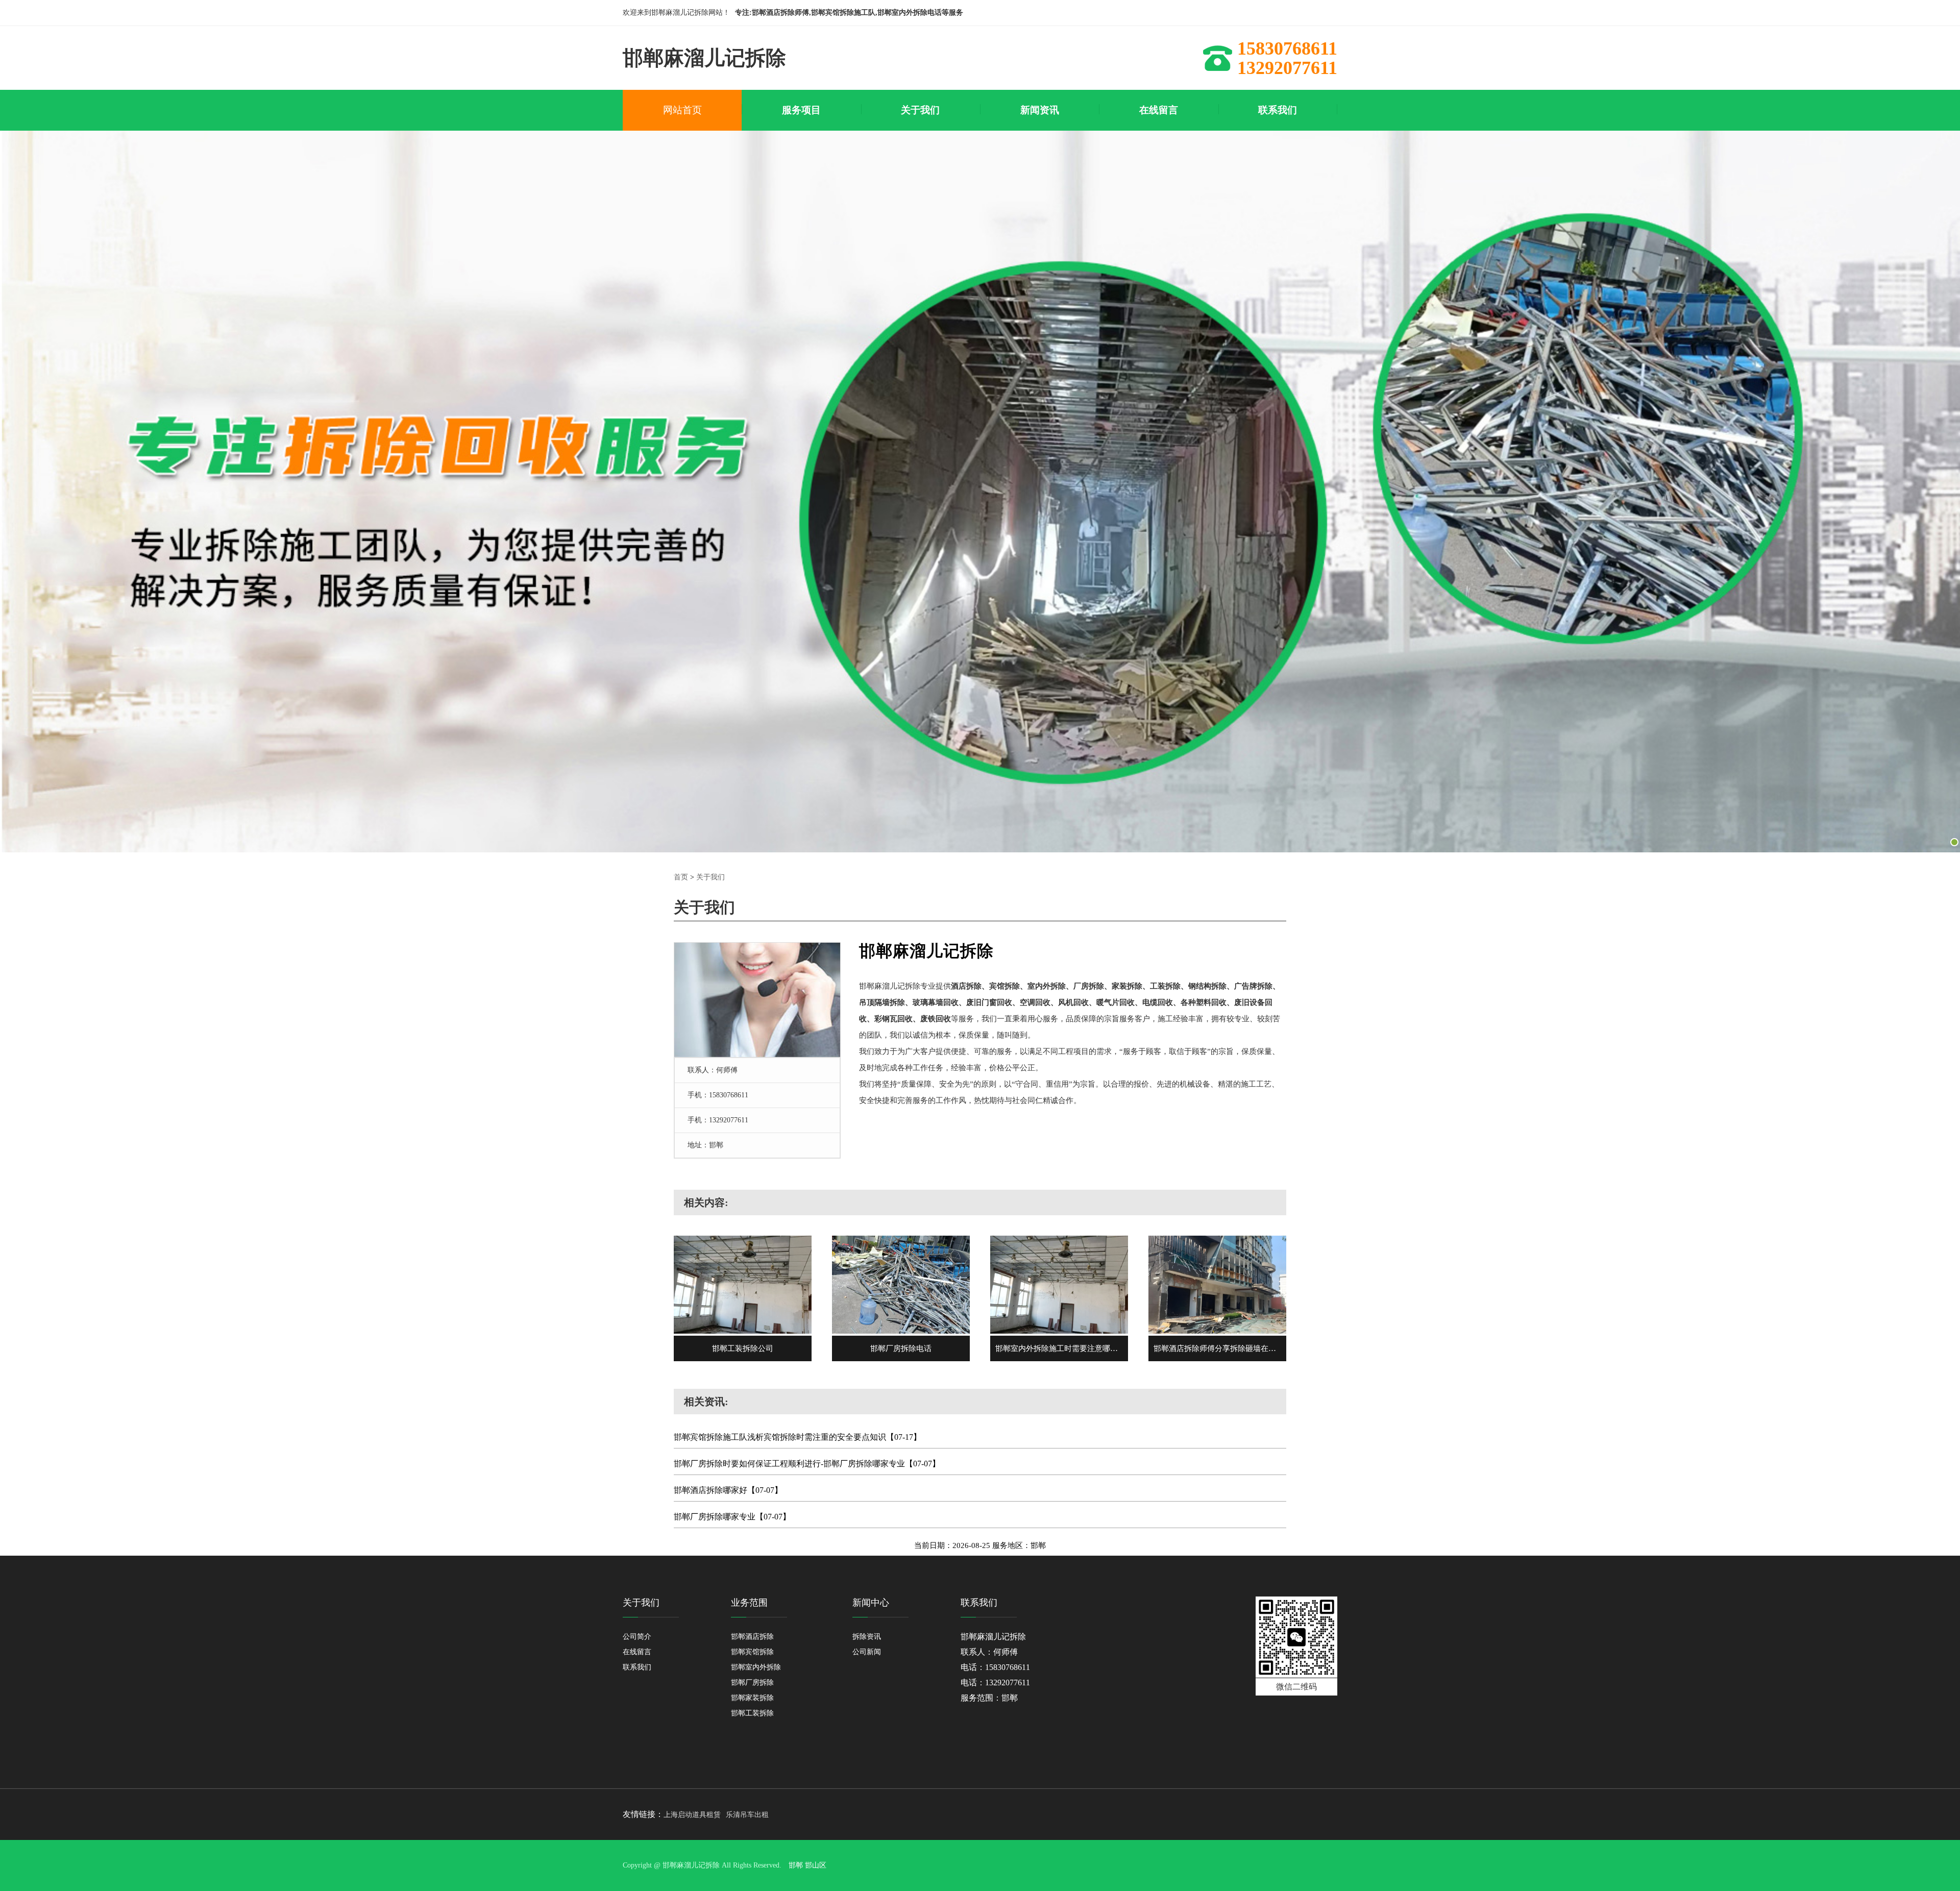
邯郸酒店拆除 (752, 1637)
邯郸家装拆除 (752, 1698)
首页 (681, 877)
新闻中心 (871, 1603)
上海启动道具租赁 (692, 1815)
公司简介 (637, 1637)
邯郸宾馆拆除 (752, 1652)
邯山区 (816, 1865)
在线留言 (637, 1652)
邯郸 (796, 1865)
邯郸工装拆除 (752, 1713)
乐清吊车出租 (747, 1815)
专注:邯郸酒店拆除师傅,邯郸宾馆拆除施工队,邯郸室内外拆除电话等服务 (849, 13)
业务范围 (749, 1603)
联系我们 (637, 1667)
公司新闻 (867, 1652)
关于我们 (710, 877)
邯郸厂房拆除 (752, 1683)
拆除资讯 (867, 1637)
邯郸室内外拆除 (756, 1667)
